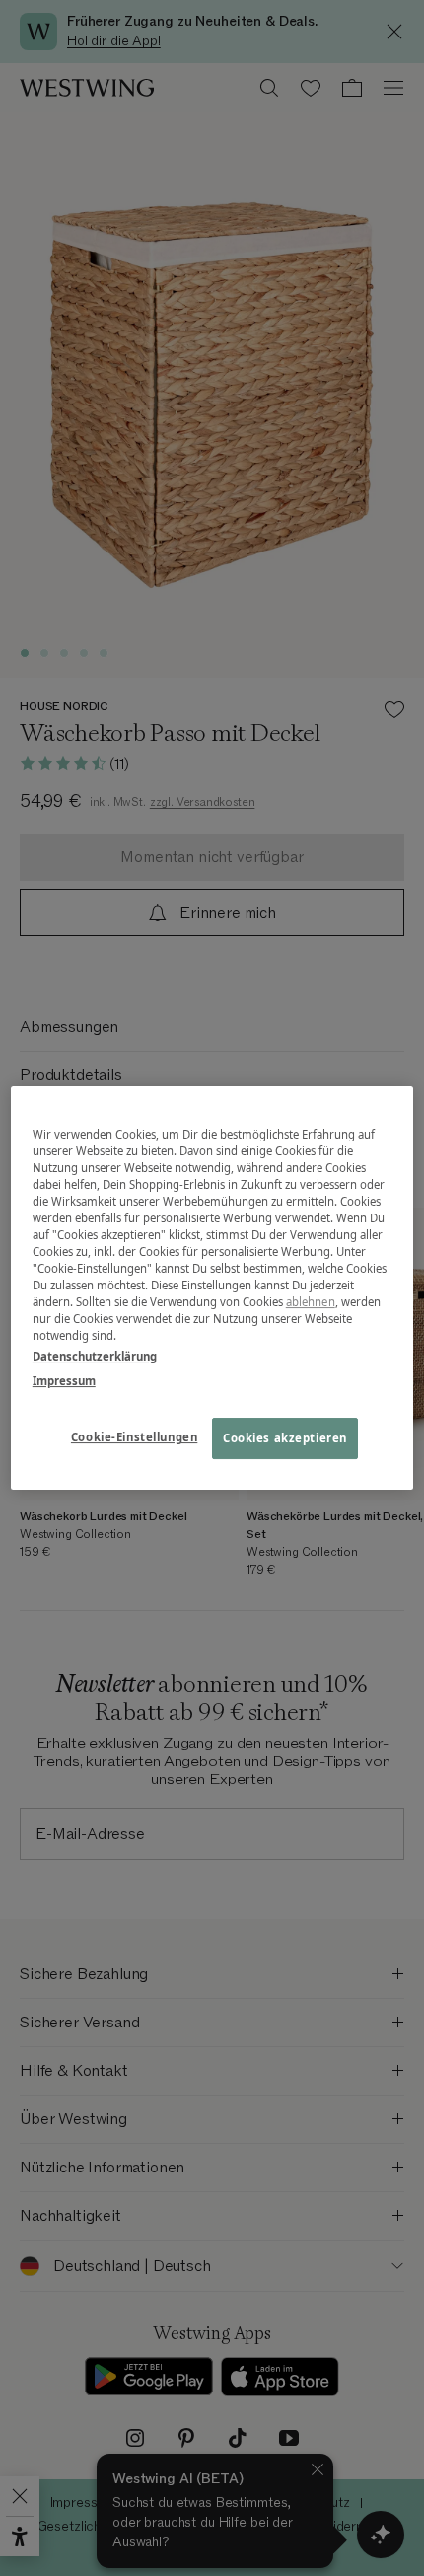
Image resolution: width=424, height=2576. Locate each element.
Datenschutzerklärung (95, 1356)
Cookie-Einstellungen (134, 1438)
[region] (212, 1288)
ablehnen (311, 1302)
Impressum (64, 1381)
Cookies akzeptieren (285, 1439)
